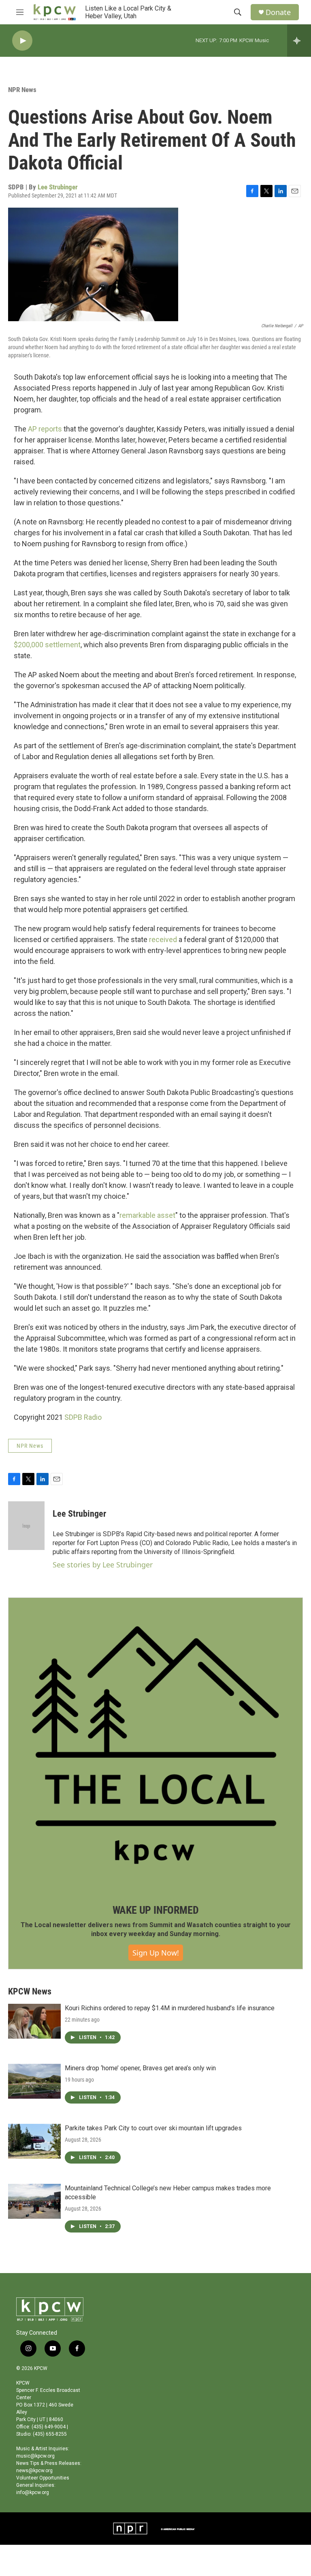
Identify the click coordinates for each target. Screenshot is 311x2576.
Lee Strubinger (58, 187)
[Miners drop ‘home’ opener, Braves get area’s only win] (34, 2081)
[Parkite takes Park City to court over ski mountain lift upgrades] (34, 2141)
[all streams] (299, 41)
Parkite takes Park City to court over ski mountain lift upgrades (153, 2128)
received (163, 939)
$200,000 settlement (47, 645)
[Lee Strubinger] (26, 1526)
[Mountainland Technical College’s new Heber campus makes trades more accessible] (34, 2201)
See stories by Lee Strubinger (103, 1565)
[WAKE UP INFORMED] (155, 1745)
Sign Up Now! (156, 1953)
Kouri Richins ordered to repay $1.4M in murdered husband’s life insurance (170, 2008)
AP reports (45, 429)
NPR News (22, 90)
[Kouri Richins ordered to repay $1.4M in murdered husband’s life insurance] (34, 2021)
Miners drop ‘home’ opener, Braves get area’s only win (140, 2068)
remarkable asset (147, 1215)
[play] (22, 41)
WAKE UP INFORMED (156, 1910)
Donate (278, 12)
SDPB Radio (83, 1417)
